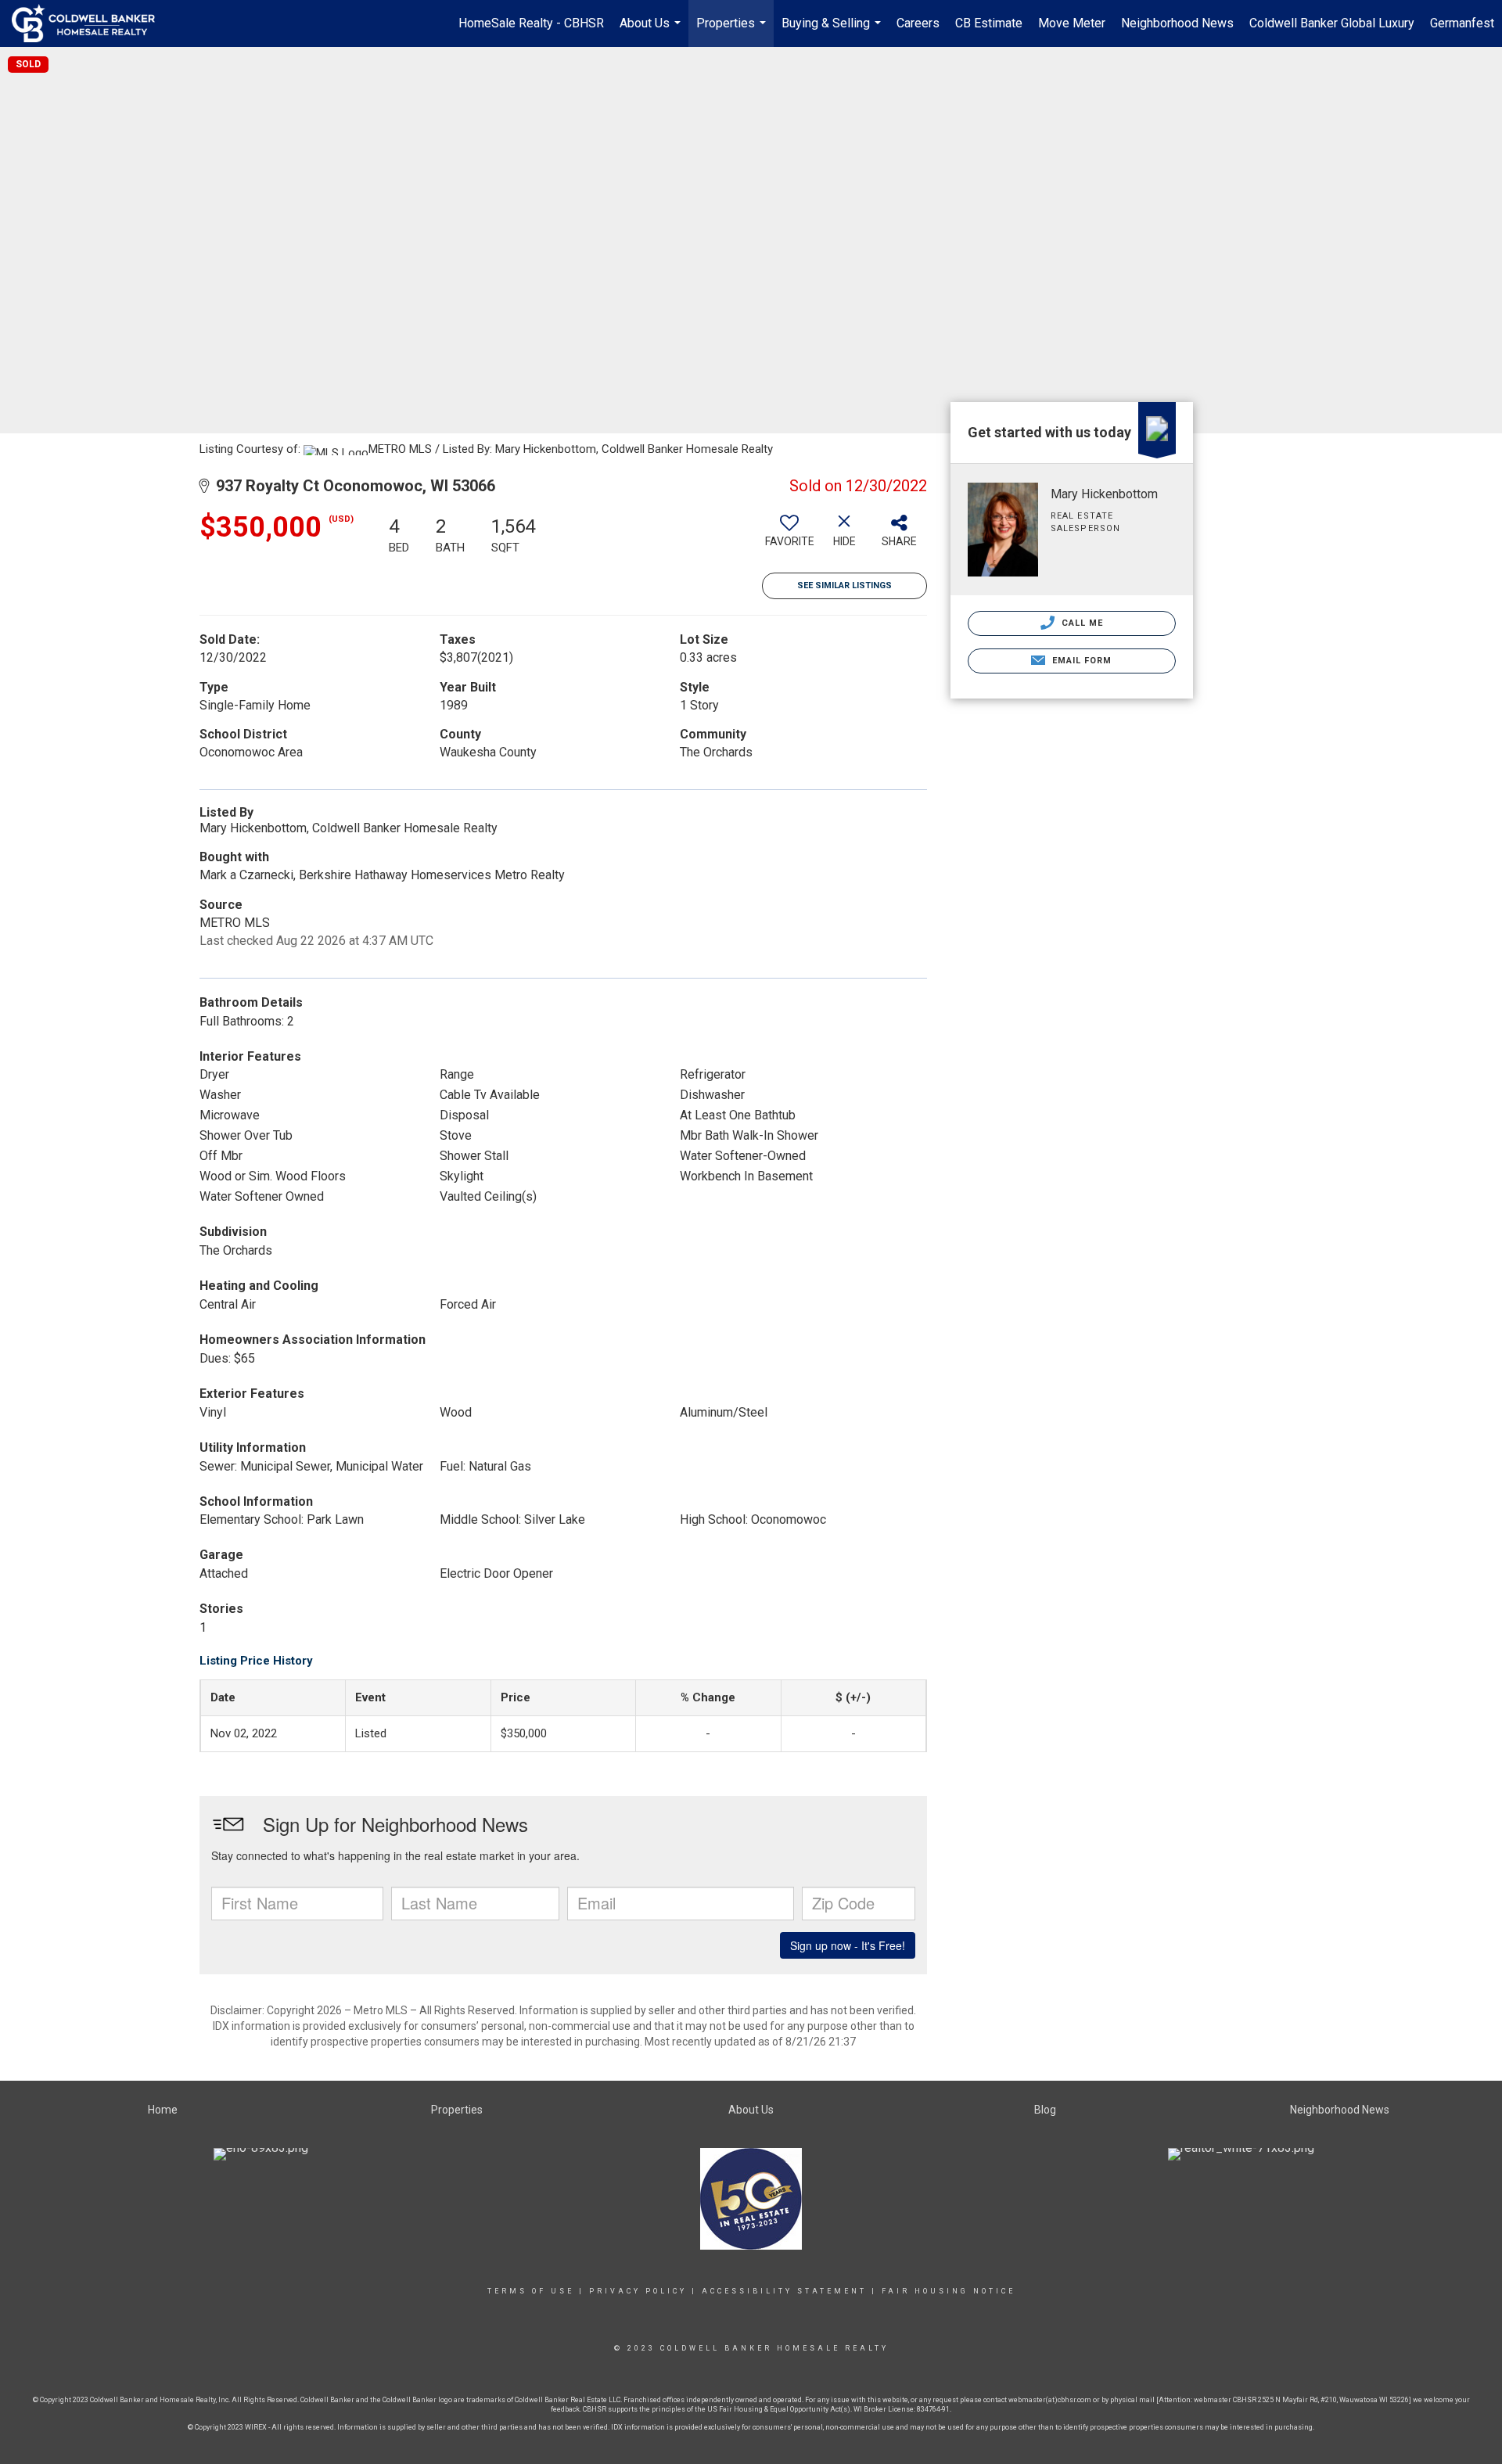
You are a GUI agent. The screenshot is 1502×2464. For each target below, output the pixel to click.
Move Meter (1072, 23)
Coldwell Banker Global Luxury (1332, 23)
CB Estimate (989, 23)
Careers (918, 23)
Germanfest (1462, 23)
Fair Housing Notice (949, 2291)
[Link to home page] (91, 23)
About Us (652, 31)
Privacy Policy (638, 2291)
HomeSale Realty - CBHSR (531, 23)
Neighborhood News (1177, 23)
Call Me (1081, 623)
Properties (733, 31)
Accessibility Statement (784, 2291)
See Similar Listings (844, 585)
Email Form (1080, 661)
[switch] (789, 537)
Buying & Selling (833, 31)
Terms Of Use (531, 2291)
